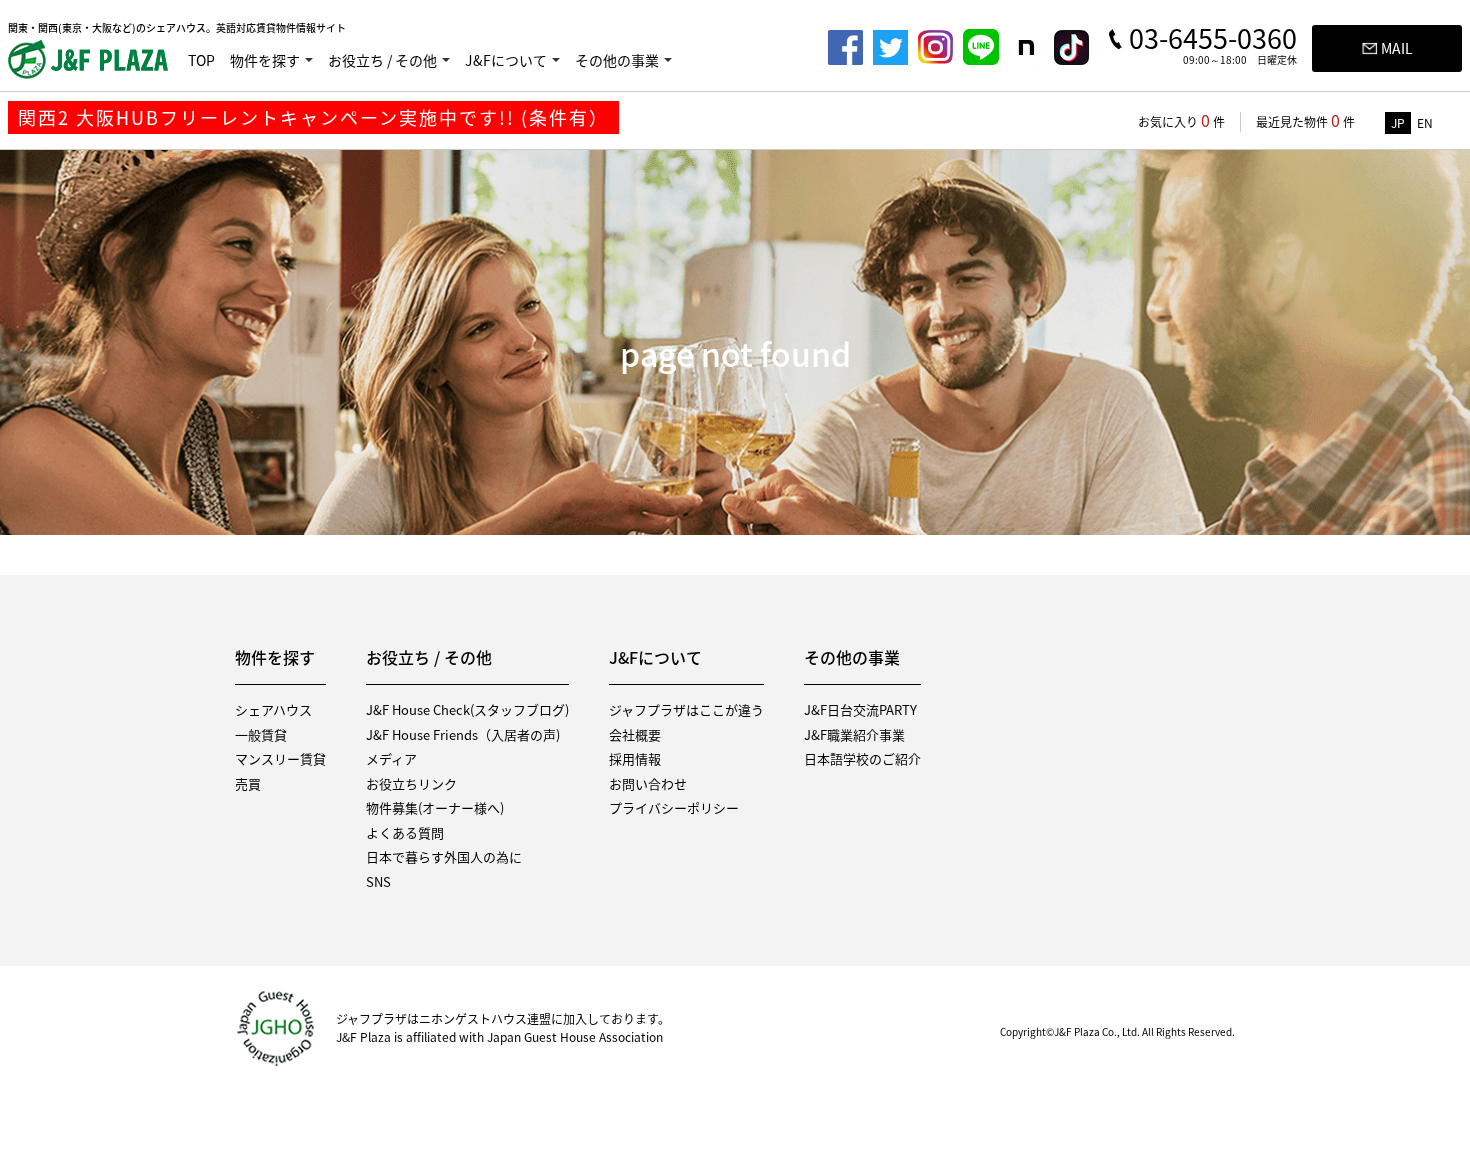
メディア (391, 758)
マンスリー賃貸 (280, 758)
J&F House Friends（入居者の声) (463, 734)
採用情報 (635, 758)
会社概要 (635, 734)
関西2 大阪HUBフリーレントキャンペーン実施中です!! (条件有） (313, 117)
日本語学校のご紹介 (862, 758)
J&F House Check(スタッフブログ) (467, 709)
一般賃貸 (261, 734)
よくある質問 (405, 832)
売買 (248, 783)
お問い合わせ (648, 783)
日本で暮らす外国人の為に (444, 856)
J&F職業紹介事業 (854, 734)
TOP (201, 60)
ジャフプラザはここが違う (686, 709)
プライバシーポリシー (674, 807)
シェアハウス (273, 709)
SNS (378, 881)
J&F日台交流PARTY (860, 709)
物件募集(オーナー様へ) (435, 807)
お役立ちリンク (411, 783)
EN (1425, 123)
